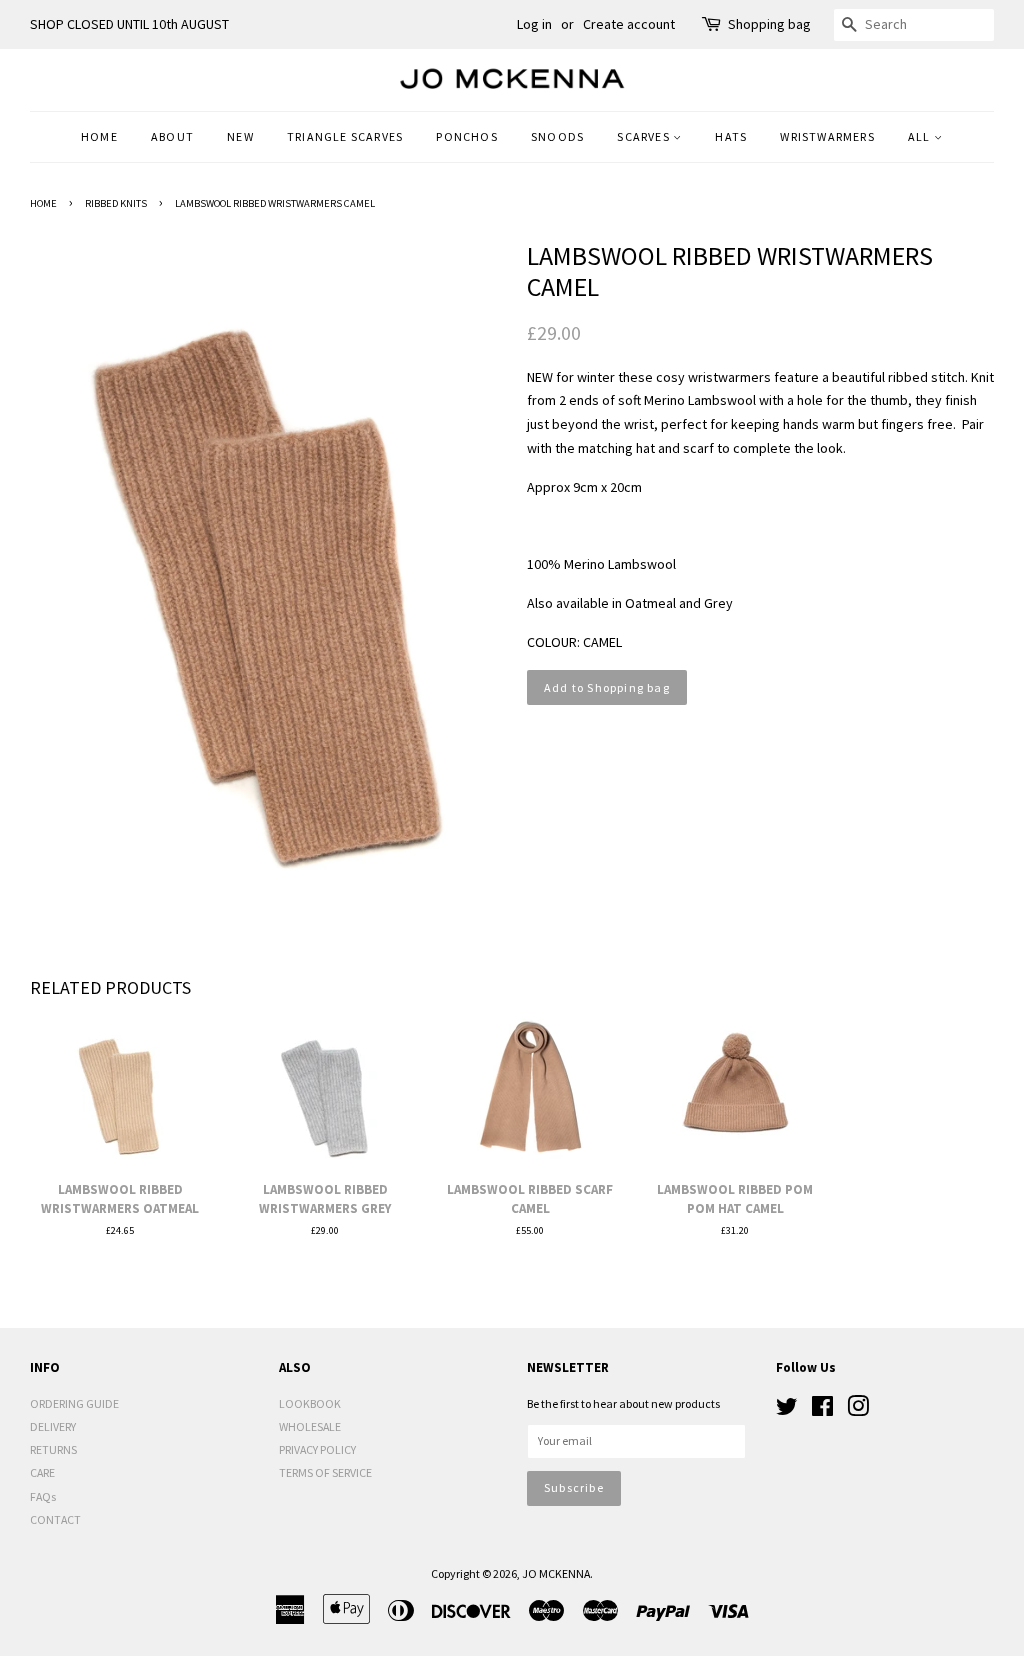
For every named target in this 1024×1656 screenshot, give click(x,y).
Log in (534, 24)
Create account (629, 24)
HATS (731, 136)
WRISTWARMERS (827, 136)
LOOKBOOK (310, 1403)
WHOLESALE (310, 1426)
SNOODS (557, 136)
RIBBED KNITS (116, 203)
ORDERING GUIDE (74, 1403)
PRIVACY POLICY (317, 1449)
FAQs (43, 1496)
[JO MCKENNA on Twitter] (787, 1410)
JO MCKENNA (556, 1573)
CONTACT (55, 1519)
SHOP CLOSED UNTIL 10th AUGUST (129, 24)
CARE (42, 1472)
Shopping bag (769, 24)
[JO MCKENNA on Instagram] (858, 1410)
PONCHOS (466, 136)
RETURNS (53, 1449)
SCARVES (645, 136)
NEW (240, 136)
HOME (99, 136)
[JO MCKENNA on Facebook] (822, 1410)
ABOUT (172, 136)
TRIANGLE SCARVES (345, 136)
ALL (921, 136)
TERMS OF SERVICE (325, 1472)
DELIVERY (53, 1426)
